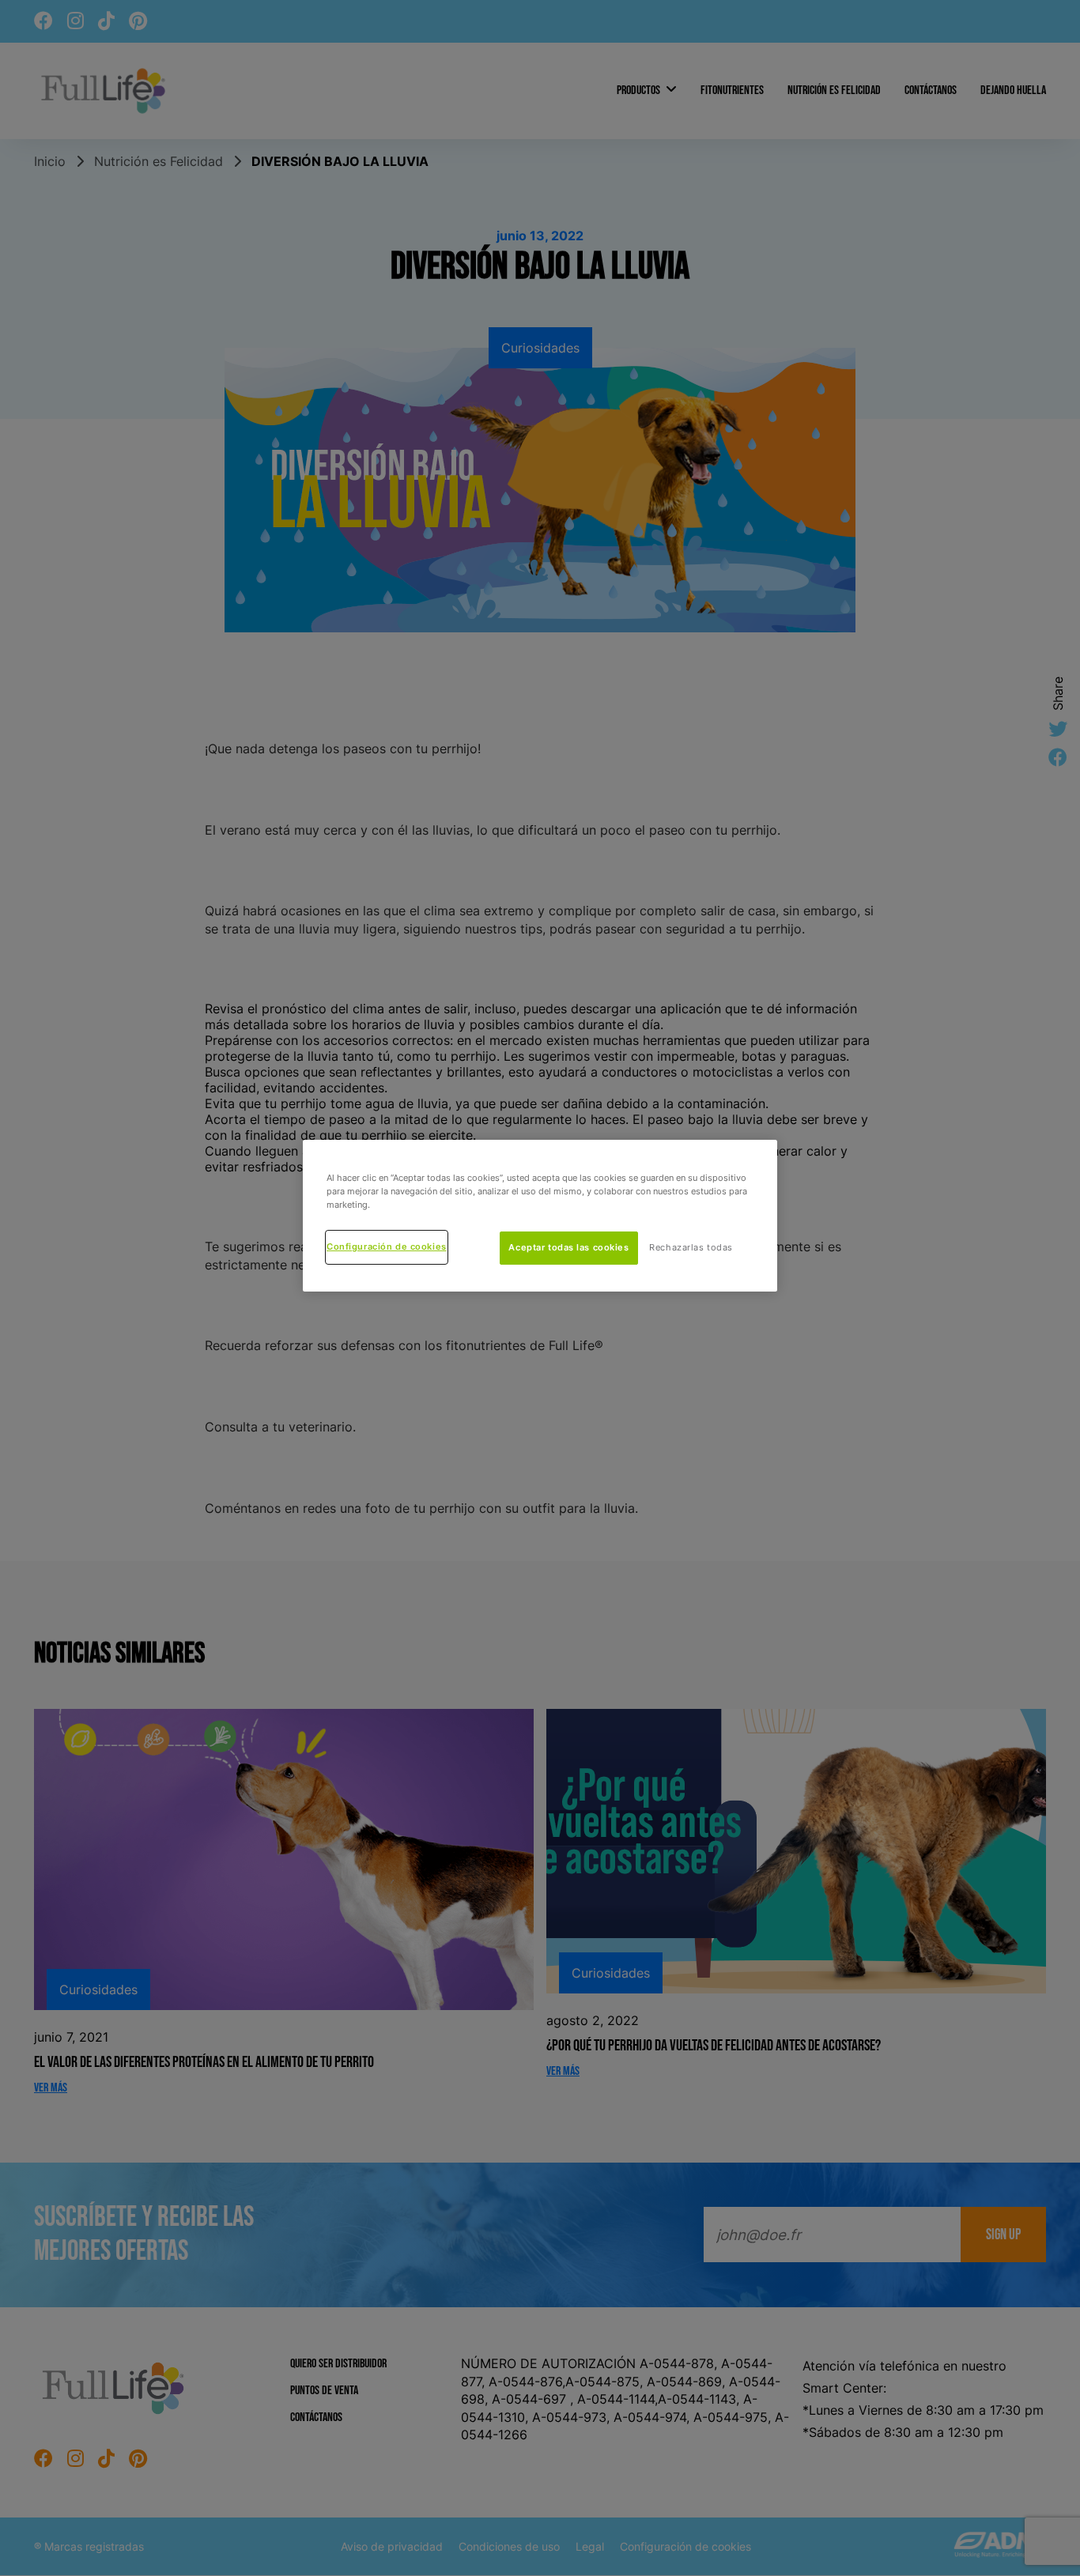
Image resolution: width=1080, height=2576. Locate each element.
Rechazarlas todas (691, 1247)
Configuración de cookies (387, 1247)
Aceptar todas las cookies (568, 1247)
